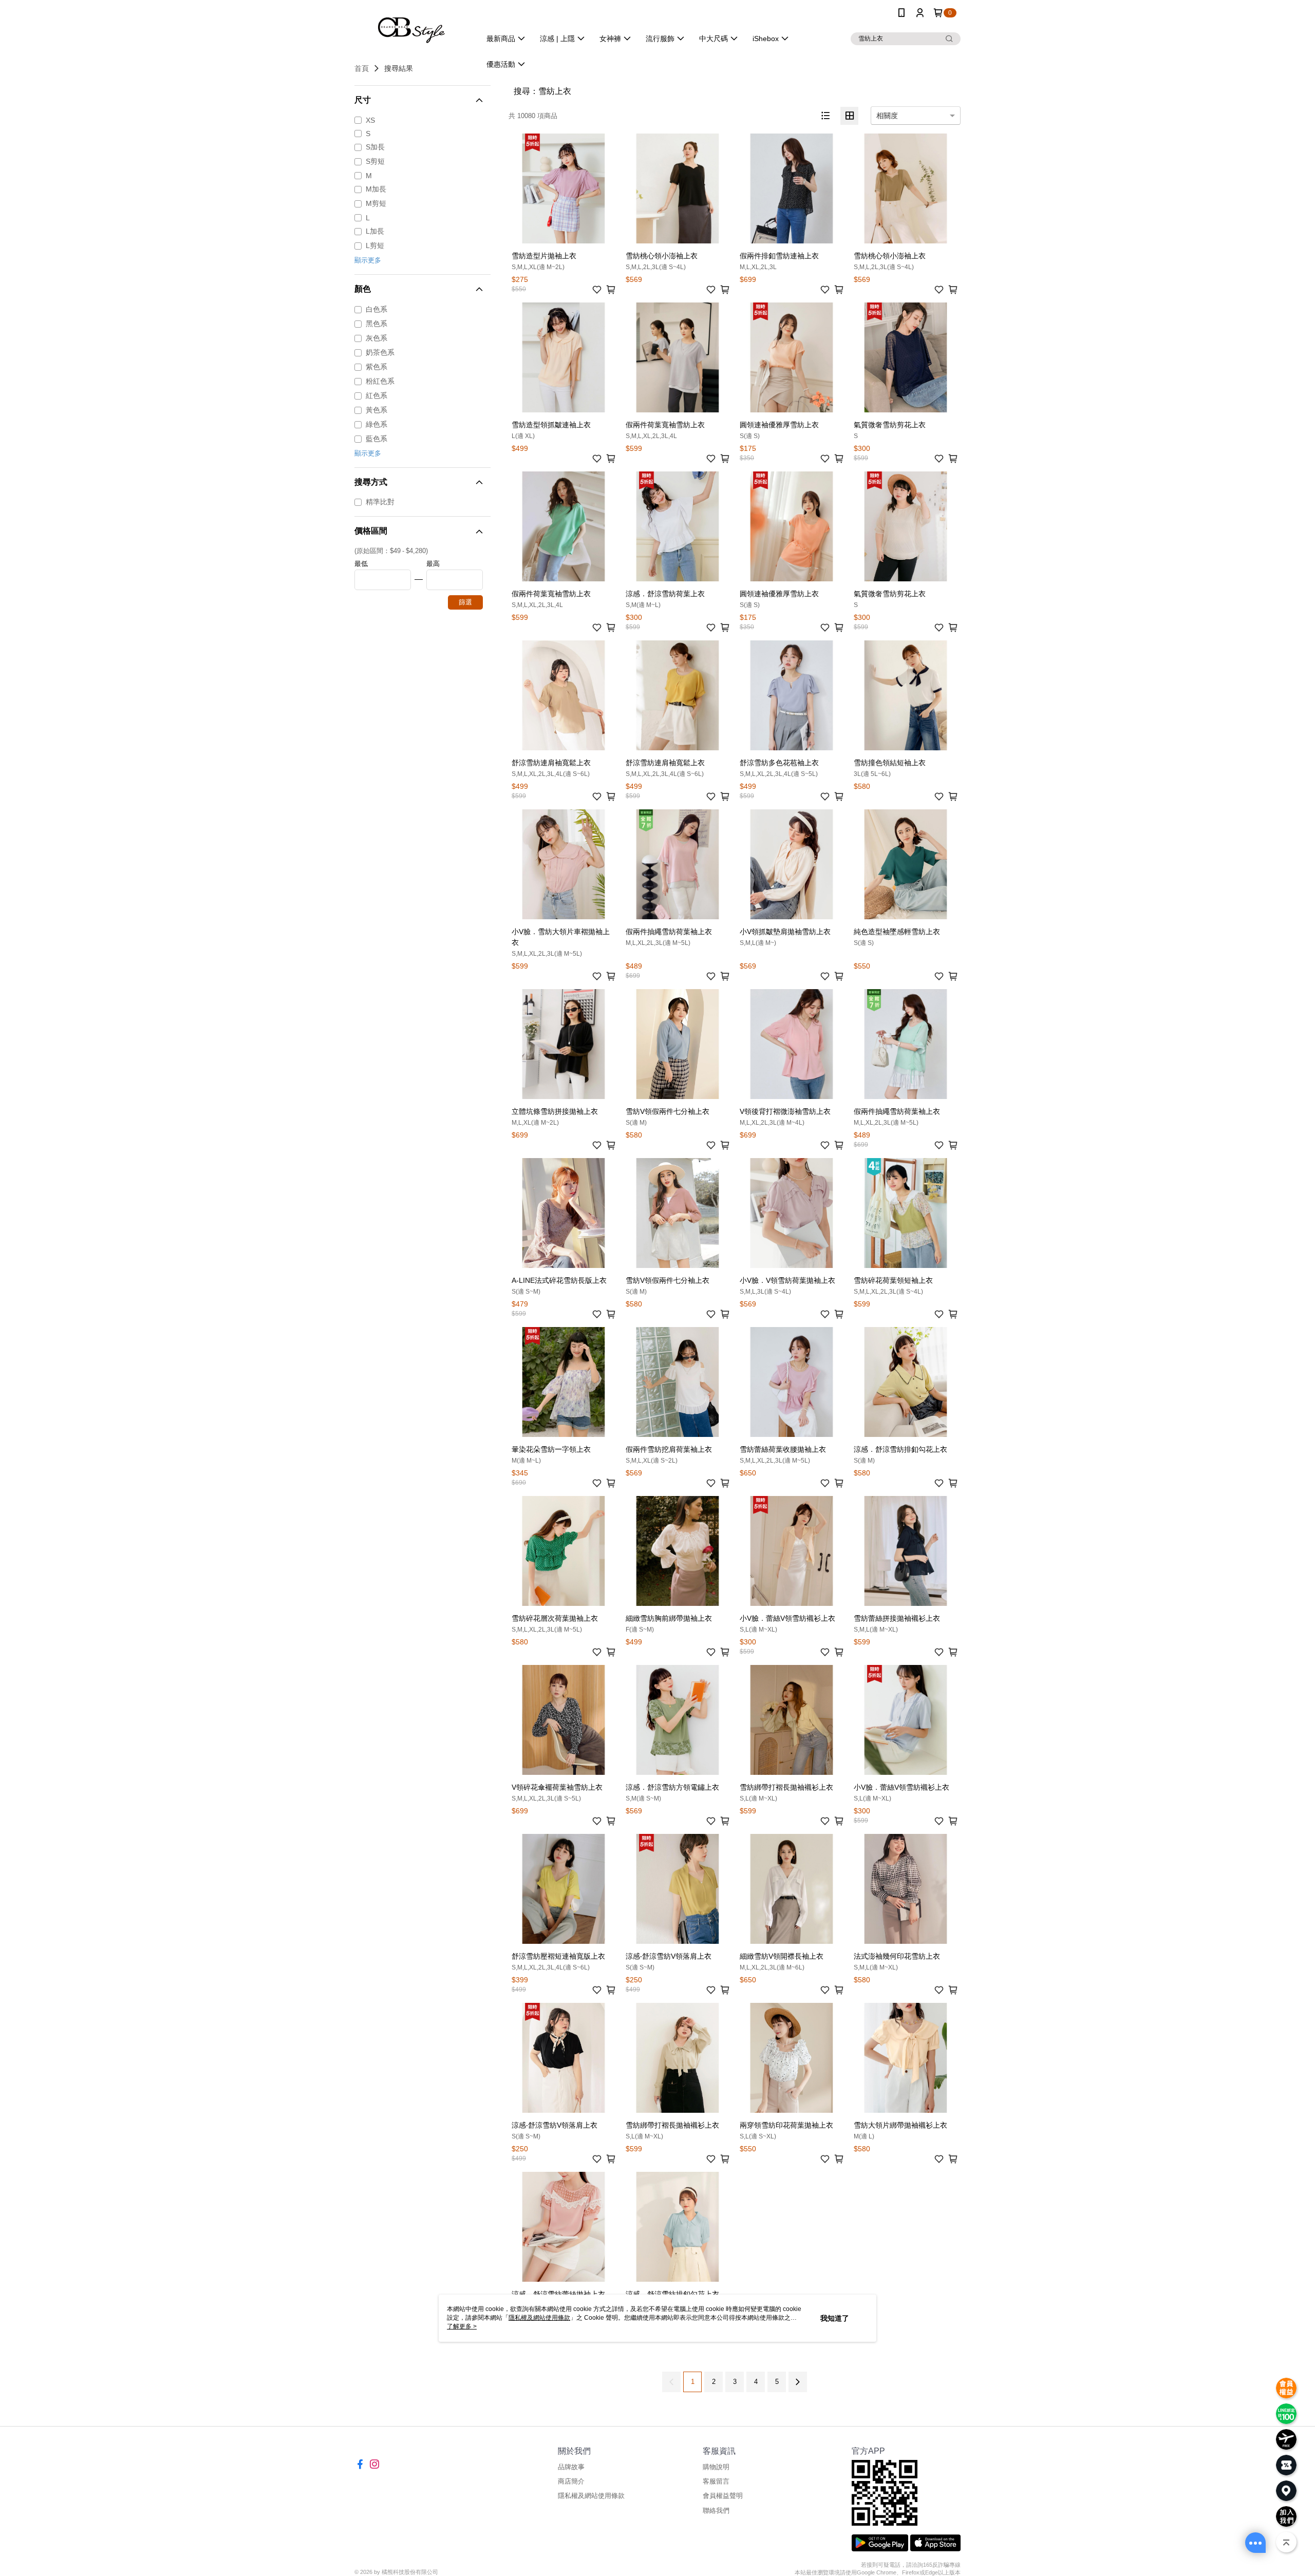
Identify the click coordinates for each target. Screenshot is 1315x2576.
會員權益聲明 (723, 2496)
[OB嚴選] (411, 27)
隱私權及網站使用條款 (591, 2496)
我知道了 (835, 2318)
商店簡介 (571, 2481)
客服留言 (716, 2481)
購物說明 (716, 2467)
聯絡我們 (716, 2511)
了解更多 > (462, 2326)
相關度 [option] (887, 116)
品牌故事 (571, 2467)
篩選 (465, 602)
